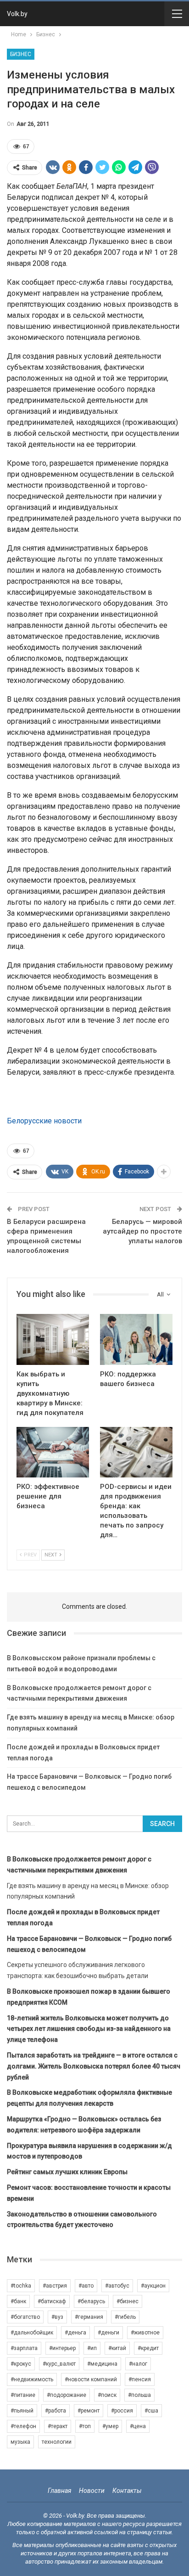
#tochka (21, 2286)
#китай (117, 2348)
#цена (138, 2426)
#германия (89, 2317)
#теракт (58, 2426)
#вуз (57, 2317)
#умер (110, 2426)
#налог (138, 2364)
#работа (56, 2411)
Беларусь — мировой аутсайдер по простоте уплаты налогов (142, 1231)
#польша (139, 2395)
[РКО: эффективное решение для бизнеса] (53, 1452)
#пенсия (140, 2379)
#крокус (21, 2364)
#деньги (108, 2333)
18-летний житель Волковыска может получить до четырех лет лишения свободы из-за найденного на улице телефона (89, 2029)
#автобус (117, 2286)
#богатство (25, 2317)
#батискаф (52, 2301)
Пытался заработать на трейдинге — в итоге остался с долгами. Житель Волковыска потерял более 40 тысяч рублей (94, 2066)
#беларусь (91, 2301)
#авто (86, 2286)
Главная (59, 2491)
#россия (122, 2411)
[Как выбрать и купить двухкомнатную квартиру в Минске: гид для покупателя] (53, 1339)
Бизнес (21, 54)
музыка (20, 2442)
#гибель (125, 2317)
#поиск (107, 2395)
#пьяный (22, 2411)
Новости (92, 2491)
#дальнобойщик (32, 2333)
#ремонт (89, 2411)
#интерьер (62, 2348)
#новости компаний (91, 2379)
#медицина (102, 2364)
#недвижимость (32, 2379)
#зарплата (24, 2348)
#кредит (148, 2348)
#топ (85, 2426)
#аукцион (153, 2286)
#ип (92, 2348)
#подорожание (67, 2395)
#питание (23, 2395)
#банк (18, 2301)
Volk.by (17, 14)
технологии (57, 2442)
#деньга (75, 2333)
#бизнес (128, 2301)
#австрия (55, 2286)
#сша (151, 2411)
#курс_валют (59, 2364)
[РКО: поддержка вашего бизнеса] (136, 1339)
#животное (145, 2333)
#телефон (23, 2426)
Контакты (127, 2491)
